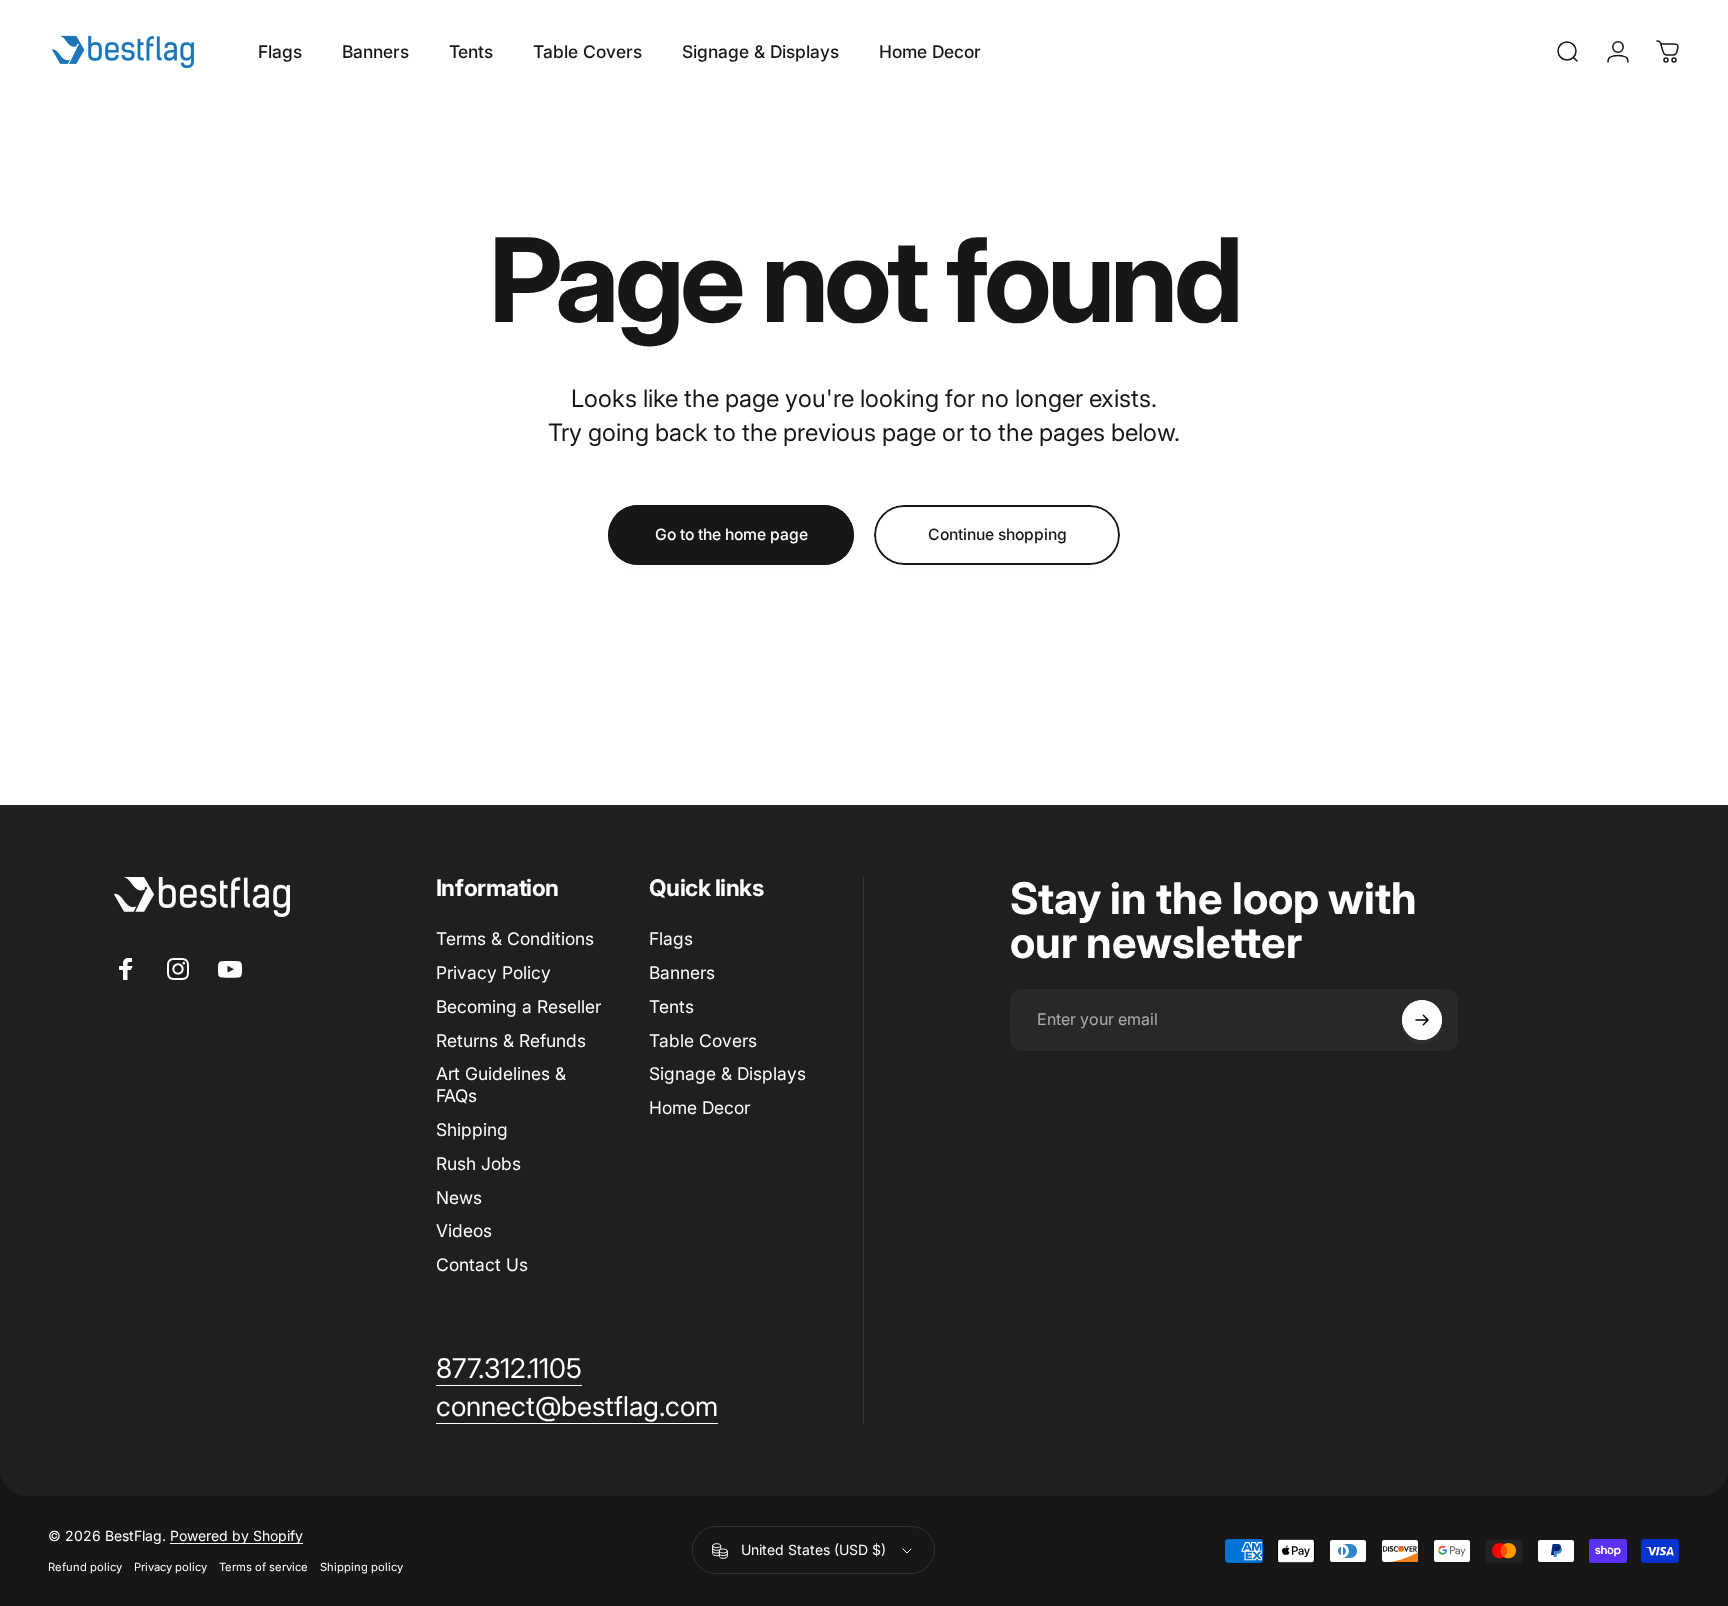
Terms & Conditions (515, 938)
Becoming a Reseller (518, 1006)
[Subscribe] (1422, 1020)
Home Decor (699, 1107)
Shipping (472, 1129)
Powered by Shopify (236, 1535)
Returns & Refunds (511, 1040)
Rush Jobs (478, 1163)
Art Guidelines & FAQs (501, 1084)
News (459, 1197)
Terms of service (263, 1567)
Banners (682, 972)
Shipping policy (361, 1567)
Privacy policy (170, 1567)
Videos (464, 1230)
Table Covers (703, 1040)
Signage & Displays (727, 1073)
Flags (671, 938)
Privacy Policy (493, 972)
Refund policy (85, 1567)
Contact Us (482, 1264)
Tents (671, 1006)
